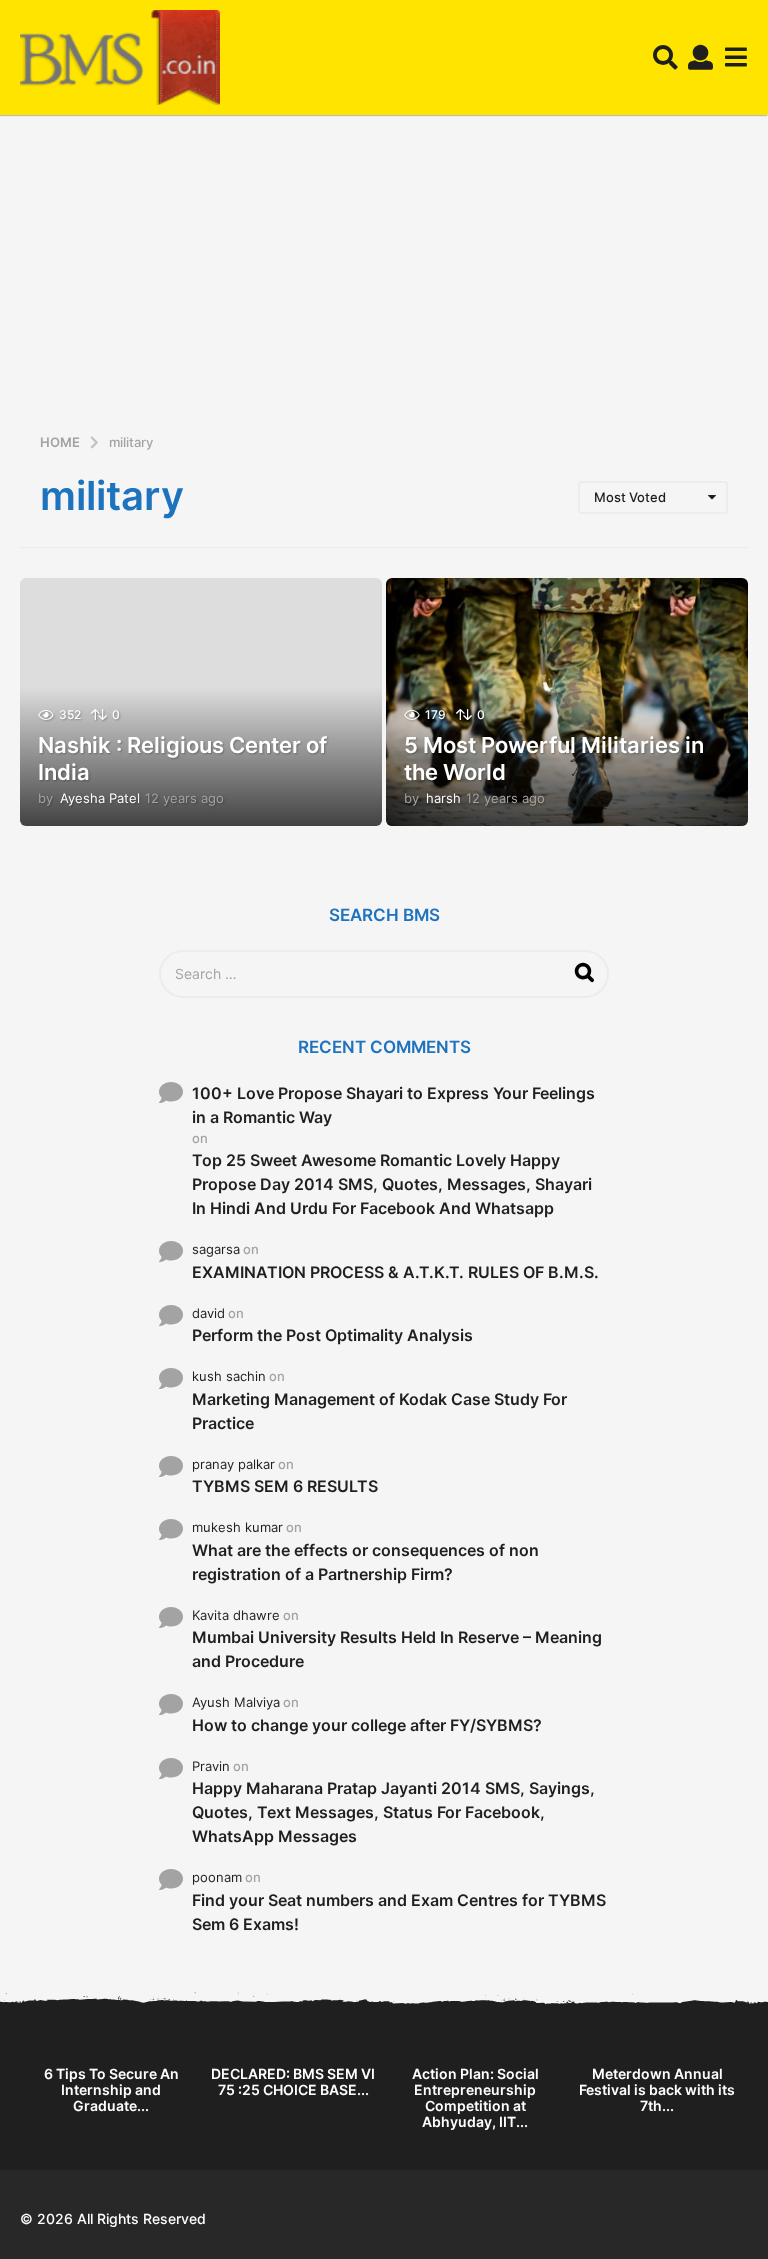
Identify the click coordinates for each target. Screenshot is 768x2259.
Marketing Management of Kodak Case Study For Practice (379, 1411)
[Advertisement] (384, 281)
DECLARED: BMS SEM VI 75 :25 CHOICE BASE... (293, 2081)
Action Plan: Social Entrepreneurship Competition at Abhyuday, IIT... (475, 2097)
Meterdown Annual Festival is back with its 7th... (657, 2089)
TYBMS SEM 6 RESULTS (285, 1486)
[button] (665, 58)
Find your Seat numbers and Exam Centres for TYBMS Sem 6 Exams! (399, 1912)
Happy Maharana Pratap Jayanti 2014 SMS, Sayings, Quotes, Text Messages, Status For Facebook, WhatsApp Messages (393, 1812)
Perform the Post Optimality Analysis (332, 1335)
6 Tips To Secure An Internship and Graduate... (111, 2089)
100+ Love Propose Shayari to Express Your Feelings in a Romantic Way (393, 1105)
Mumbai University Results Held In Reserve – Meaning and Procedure (397, 1649)
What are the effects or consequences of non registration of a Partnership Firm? (365, 1562)
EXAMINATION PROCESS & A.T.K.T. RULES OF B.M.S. (395, 1272)
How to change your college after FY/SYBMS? (367, 1725)
